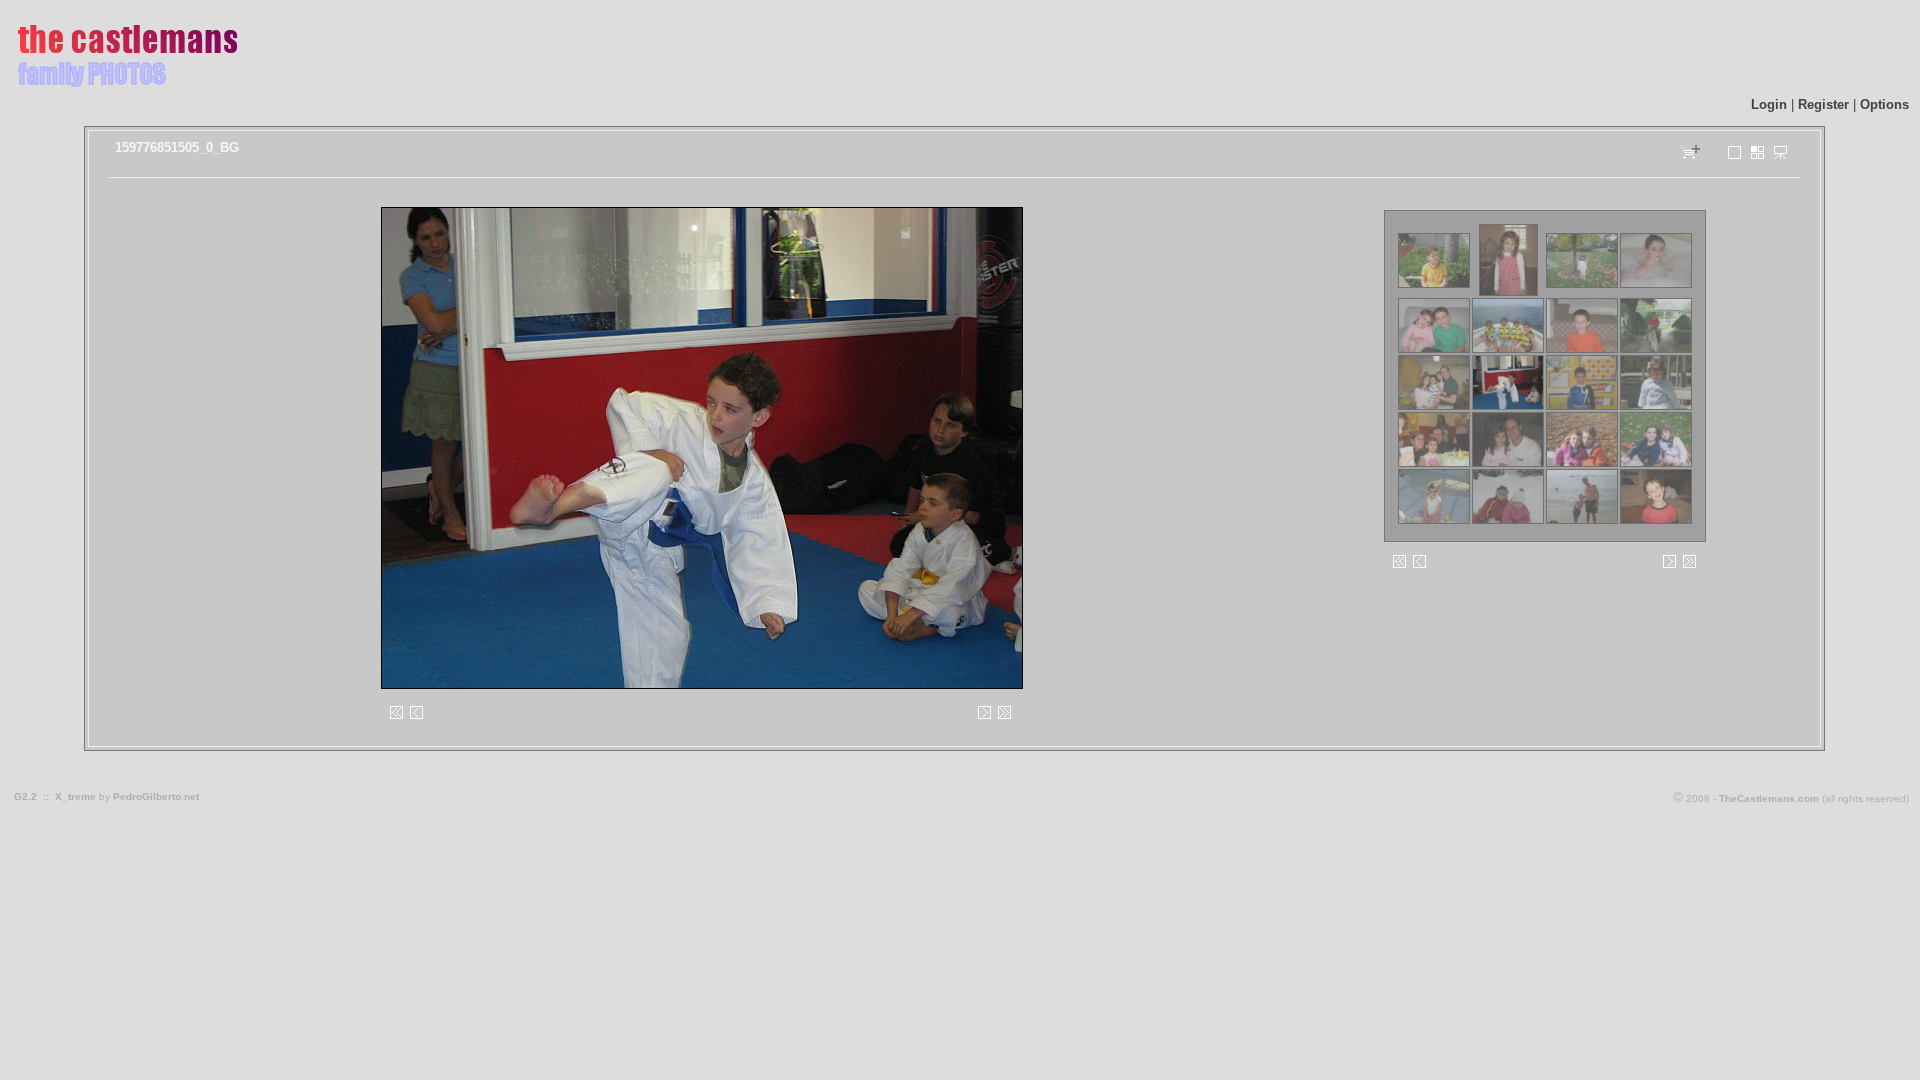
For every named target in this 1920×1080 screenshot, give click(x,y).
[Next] (913, 447)
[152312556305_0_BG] (1434, 349)
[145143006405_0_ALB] (1508, 292)
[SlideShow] (1781, 155)
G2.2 (25, 796)
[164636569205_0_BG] (1434, 463)
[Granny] (1758, 155)
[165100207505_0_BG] (1508, 463)
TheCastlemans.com (1769, 798)
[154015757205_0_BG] (1582, 349)
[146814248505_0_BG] (1582, 284)
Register (1823, 104)
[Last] (1005, 718)
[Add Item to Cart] (1691, 158)
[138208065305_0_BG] (1434, 284)
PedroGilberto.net (156, 796)
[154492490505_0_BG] (1434, 406)
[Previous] (487, 447)
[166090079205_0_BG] (1582, 463)
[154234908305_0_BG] (1656, 349)
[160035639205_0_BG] (1582, 406)
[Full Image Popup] (700, 447)
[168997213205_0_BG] (1434, 520)
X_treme (75, 796)
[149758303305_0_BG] (1656, 284)
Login (1769, 104)
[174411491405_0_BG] (1656, 520)
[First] (397, 718)
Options (1884, 104)
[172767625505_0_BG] (1582, 520)
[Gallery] (1735, 155)
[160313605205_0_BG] (1656, 406)
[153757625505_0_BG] (1508, 349)
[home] (126, 87)
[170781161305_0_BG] (1508, 520)
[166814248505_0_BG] (1656, 463)
